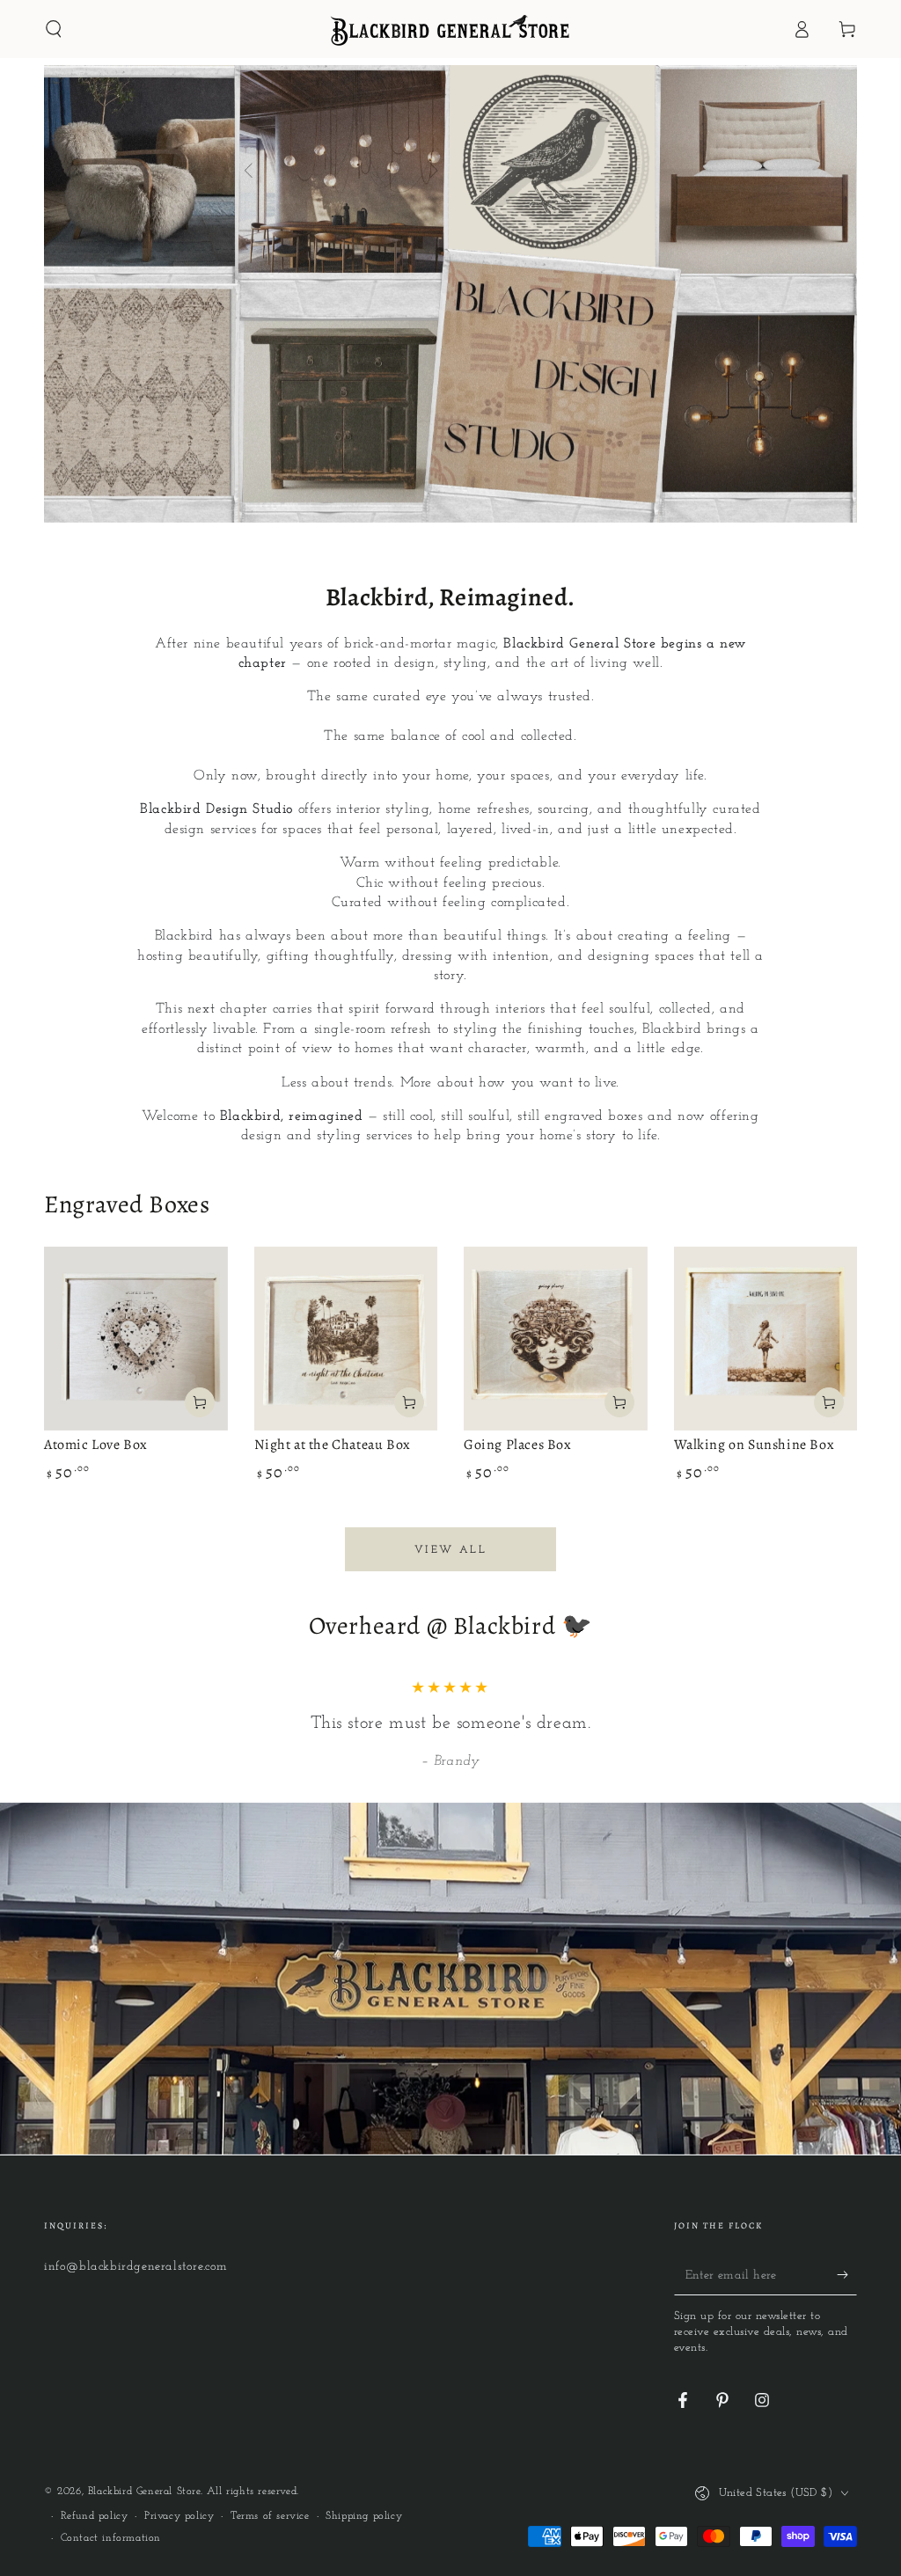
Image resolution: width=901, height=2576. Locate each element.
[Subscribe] (847, 2275)
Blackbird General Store (144, 2492)
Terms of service (270, 2516)
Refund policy (95, 2516)
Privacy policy (179, 2516)
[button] (54, 29)
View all (450, 1550)
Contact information (111, 2538)
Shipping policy (364, 2516)
